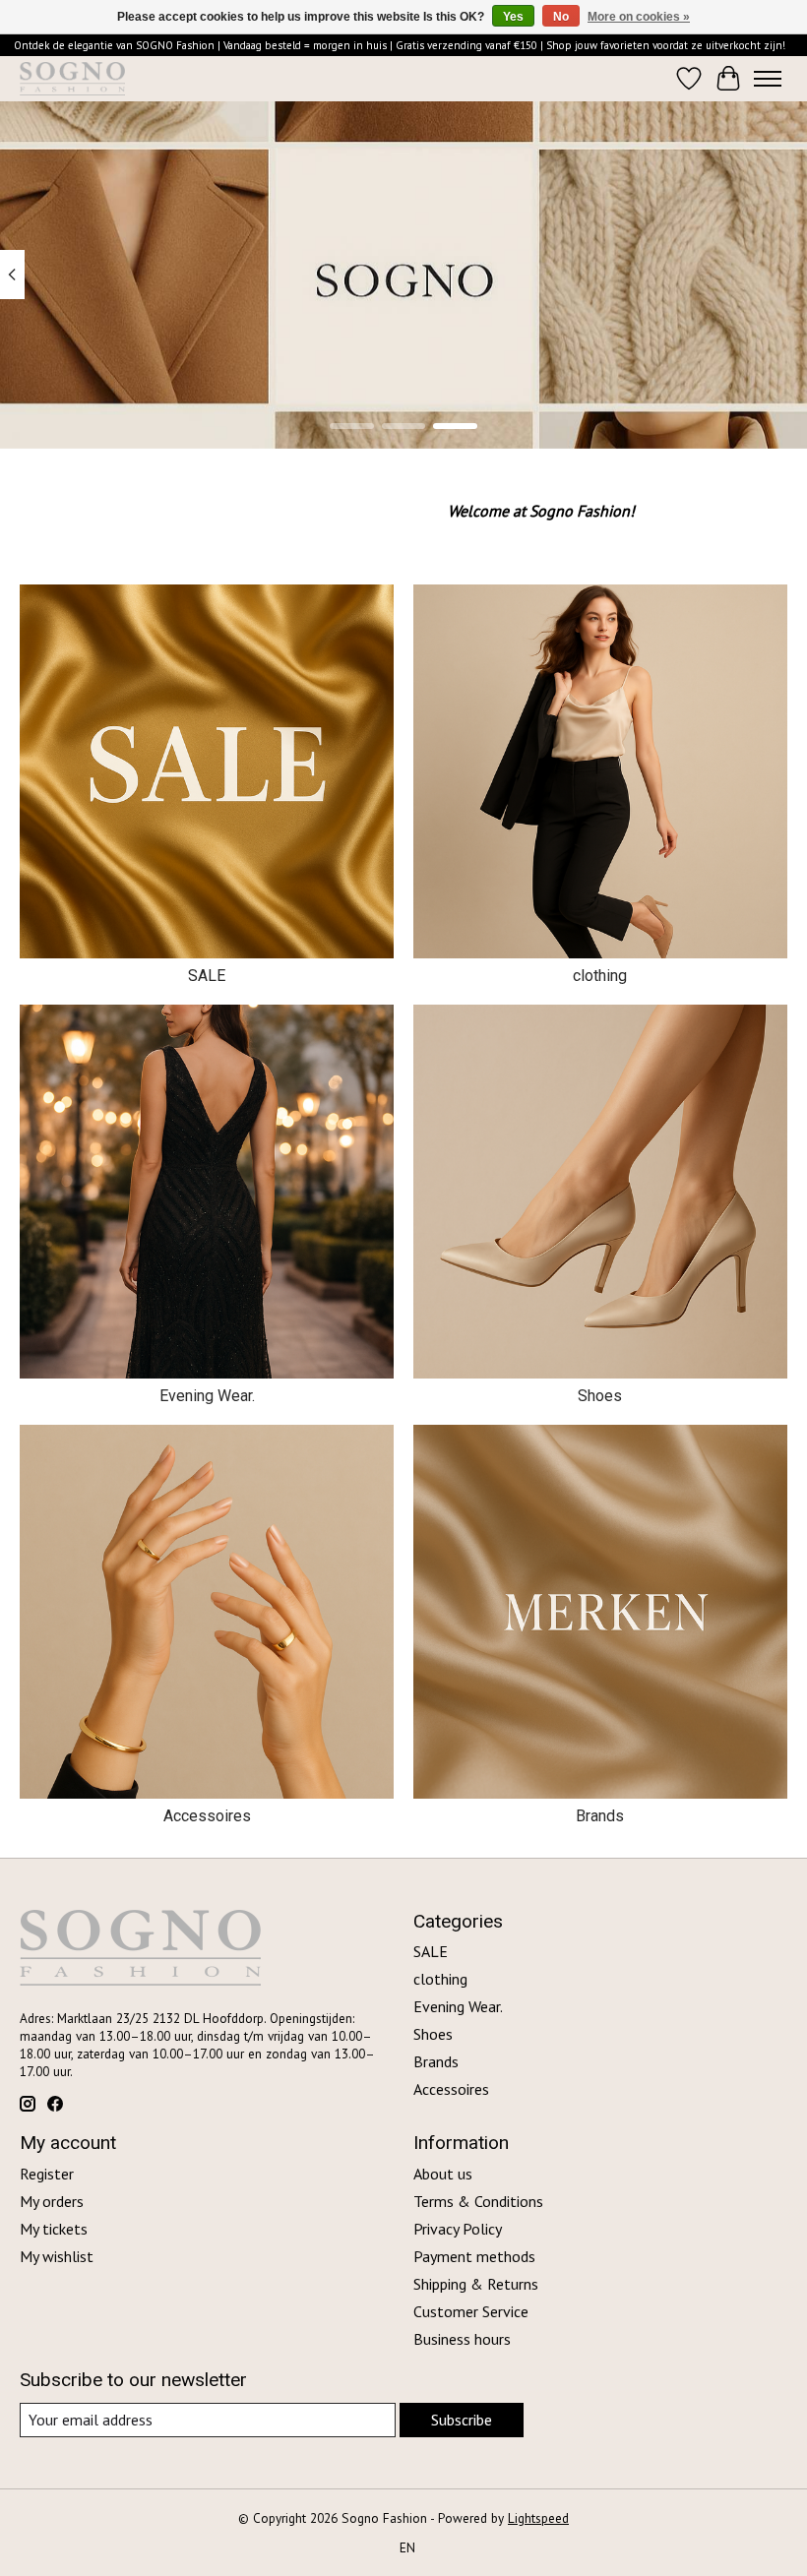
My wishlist (57, 2256)
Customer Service (471, 2311)
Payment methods (474, 2256)
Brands (600, 1816)
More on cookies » (639, 17)
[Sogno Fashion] (72, 79)
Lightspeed (538, 2518)
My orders (52, 2201)
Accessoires (207, 1816)
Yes (513, 17)
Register (47, 2174)
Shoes (600, 1396)
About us (443, 2174)
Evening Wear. (207, 1396)
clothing (600, 976)
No (561, 17)
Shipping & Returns (476, 2284)
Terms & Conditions (478, 2201)
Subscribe (462, 2420)
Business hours (462, 2339)
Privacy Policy (458, 2229)
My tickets (54, 2229)
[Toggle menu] (768, 79)
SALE (207, 976)
